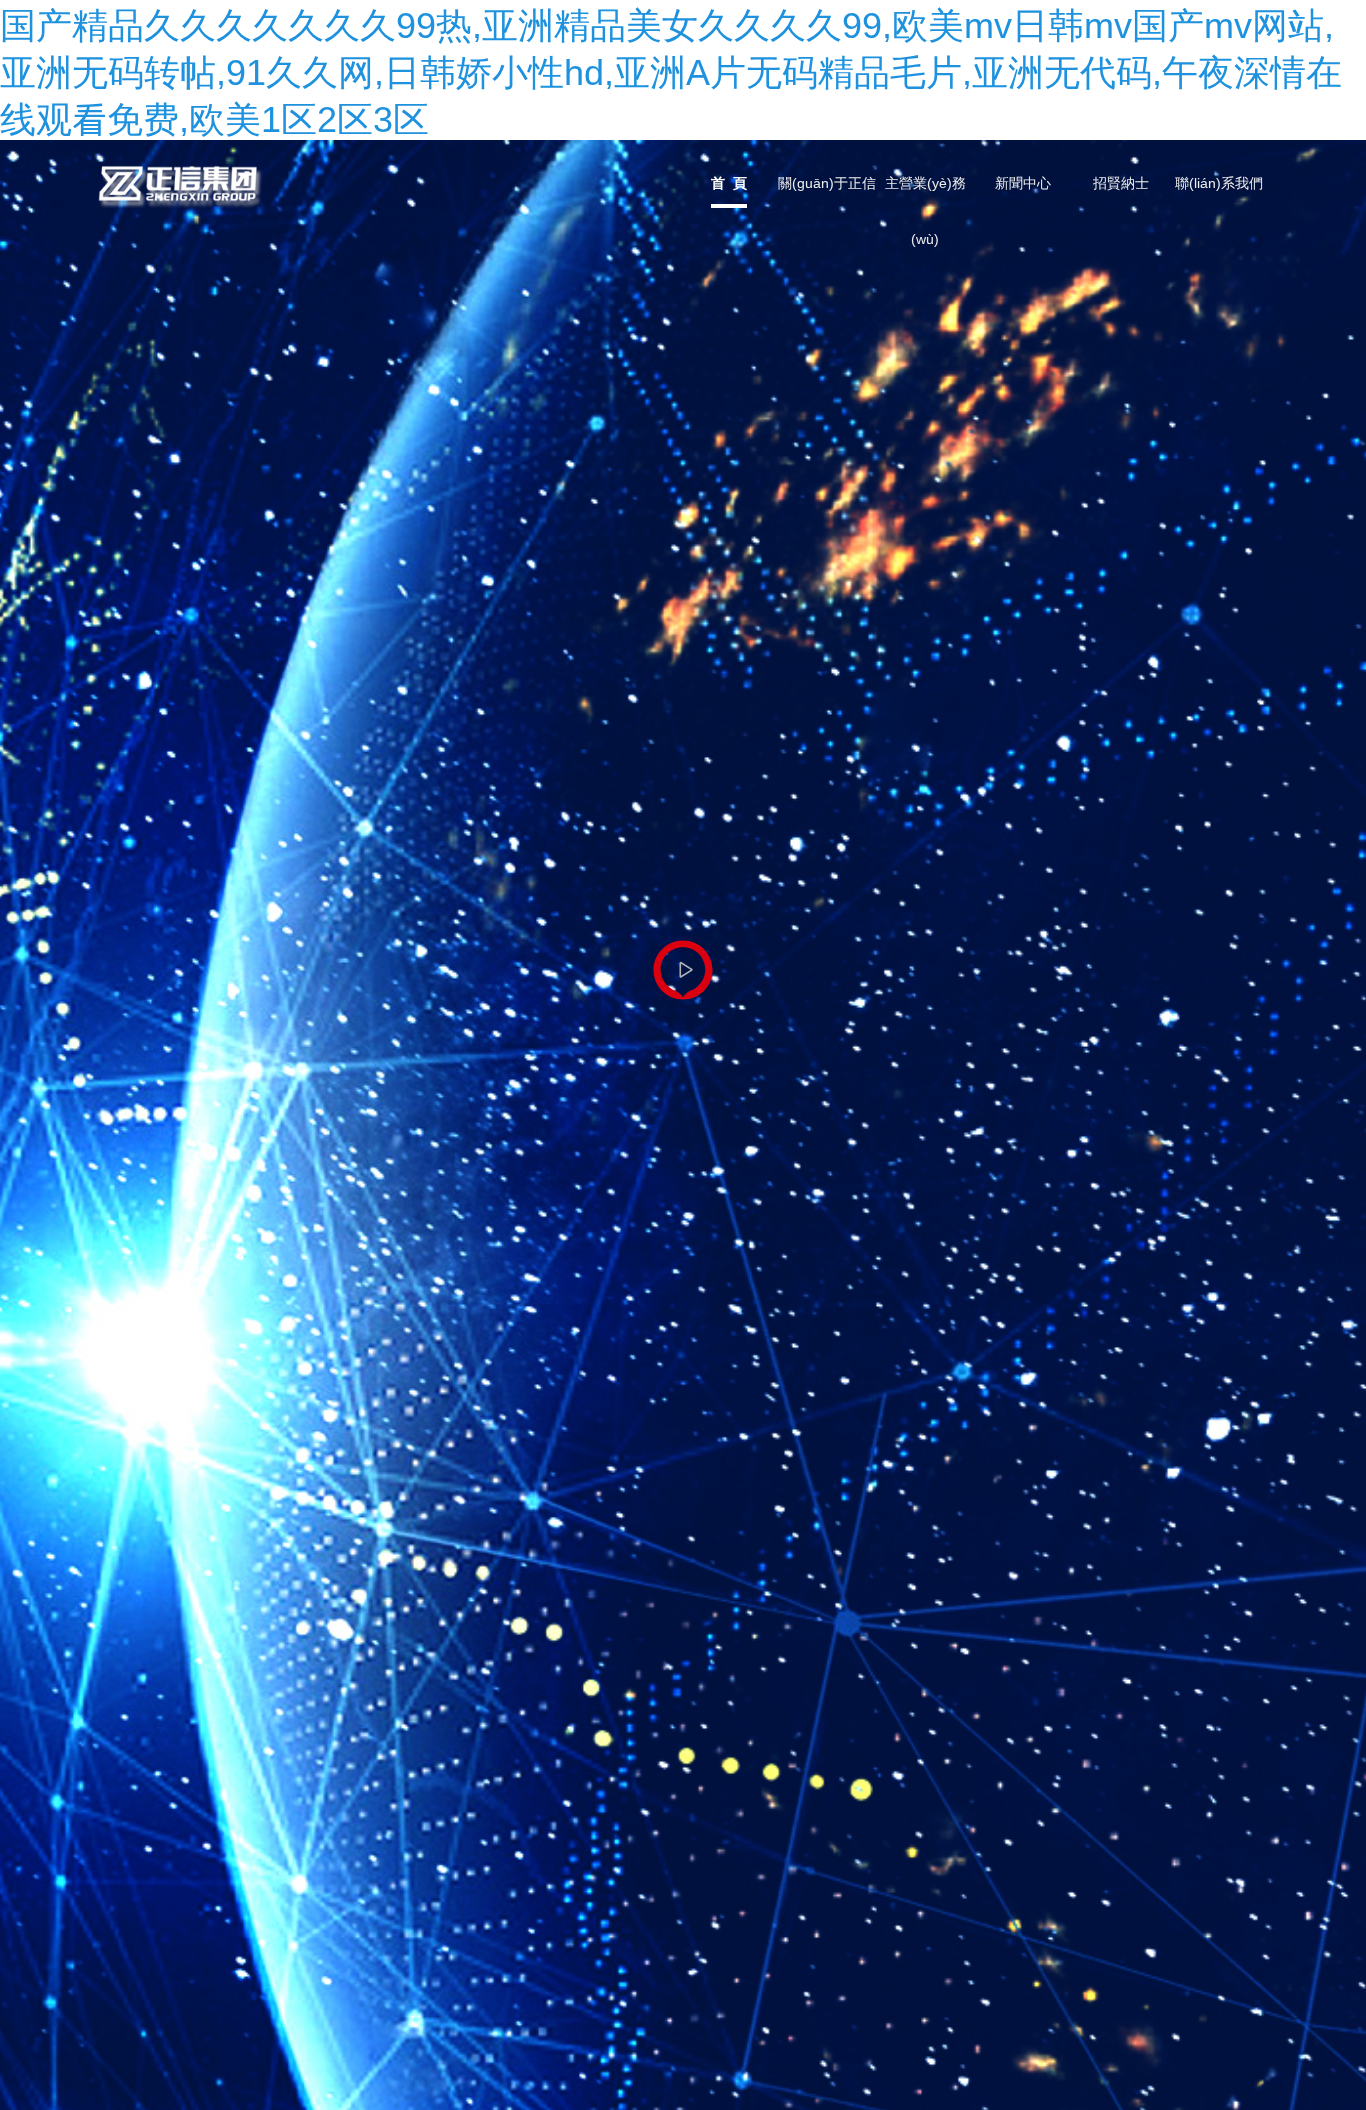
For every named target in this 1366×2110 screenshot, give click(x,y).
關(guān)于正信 (827, 182)
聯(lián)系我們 (1219, 182)
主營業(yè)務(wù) (925, 194)
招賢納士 (1121, 182)
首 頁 (729, 182)
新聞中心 (1023, 182)
